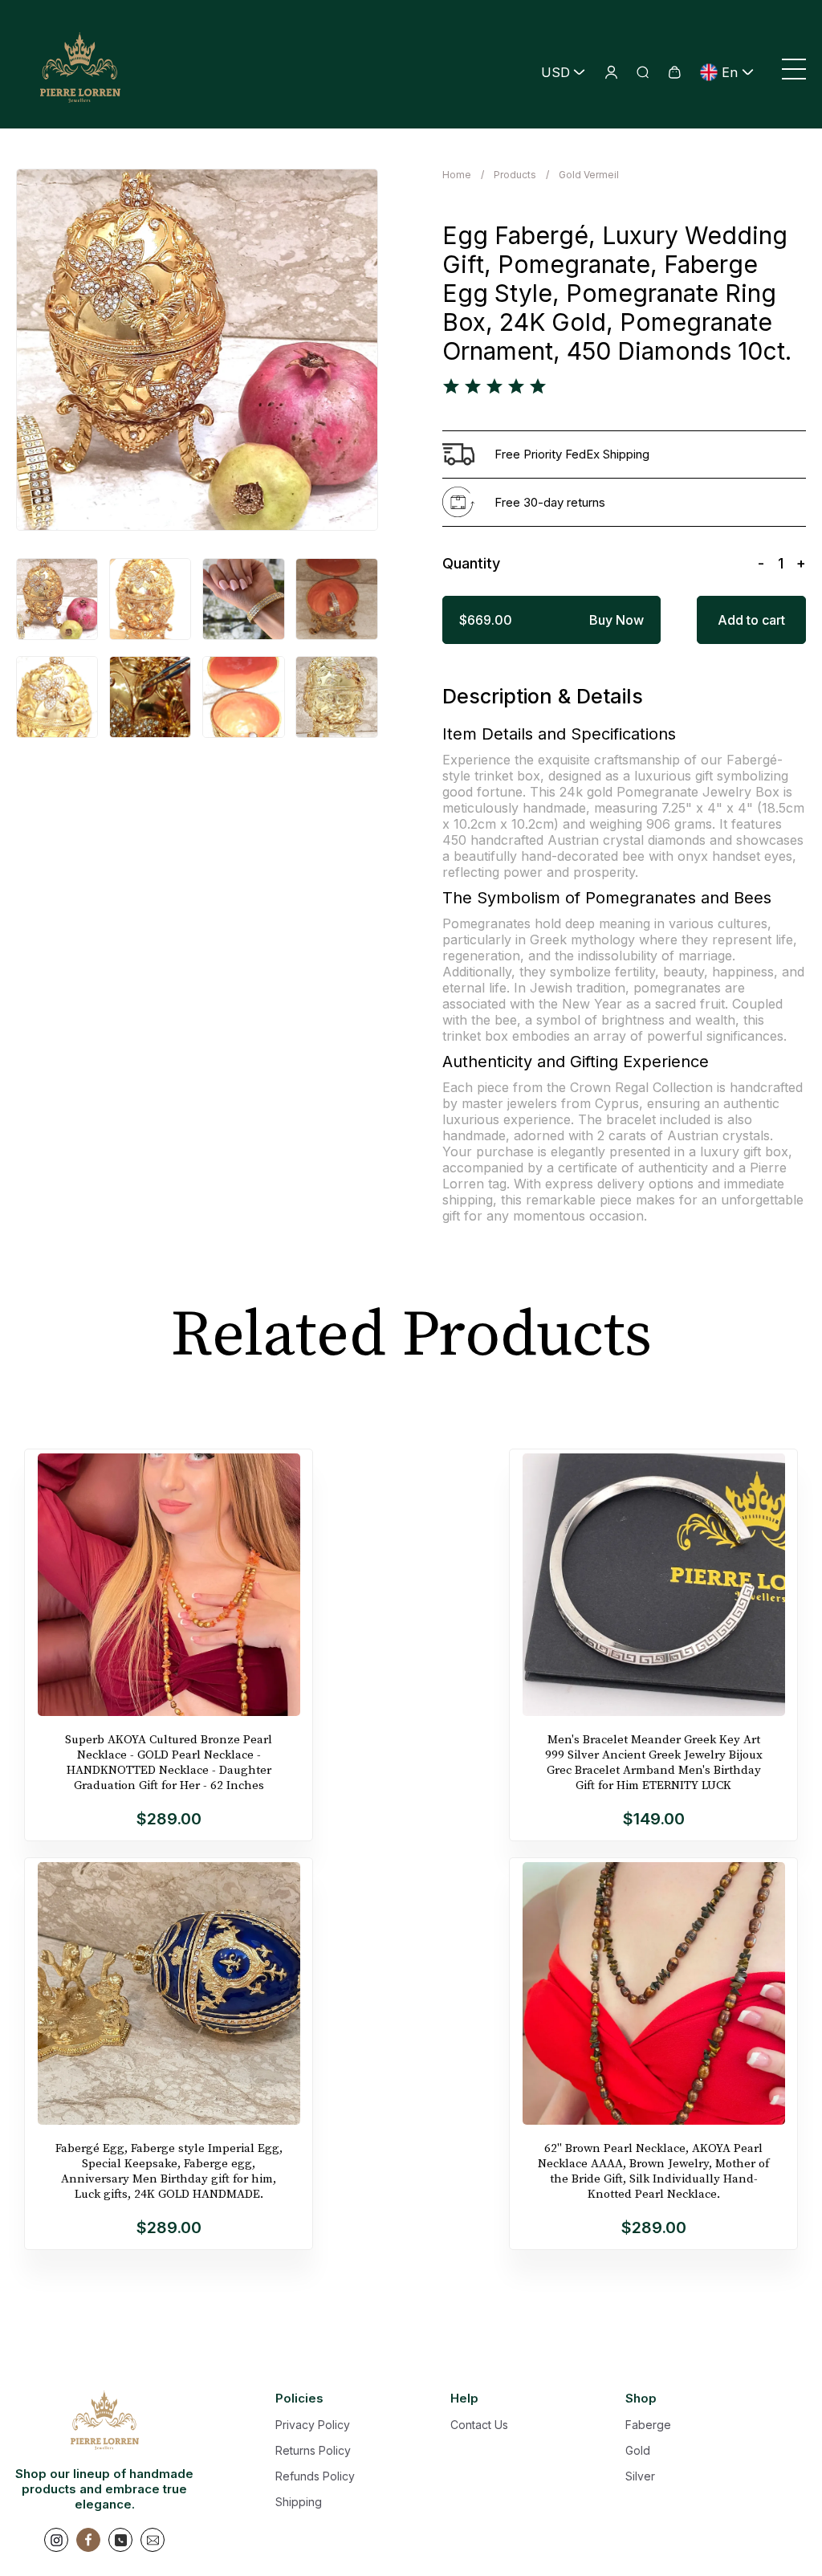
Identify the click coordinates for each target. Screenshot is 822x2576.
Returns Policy (313, 2450)
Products (515, 175)
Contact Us (479, 2425)
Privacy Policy (313, 2425)
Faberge (648, 2425)
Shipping (299, 2502)
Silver (640, 2476)
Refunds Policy (315, 2476)
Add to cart (751, 620)
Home (457, 175)
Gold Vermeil (589, 175)
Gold (638, 2450)
